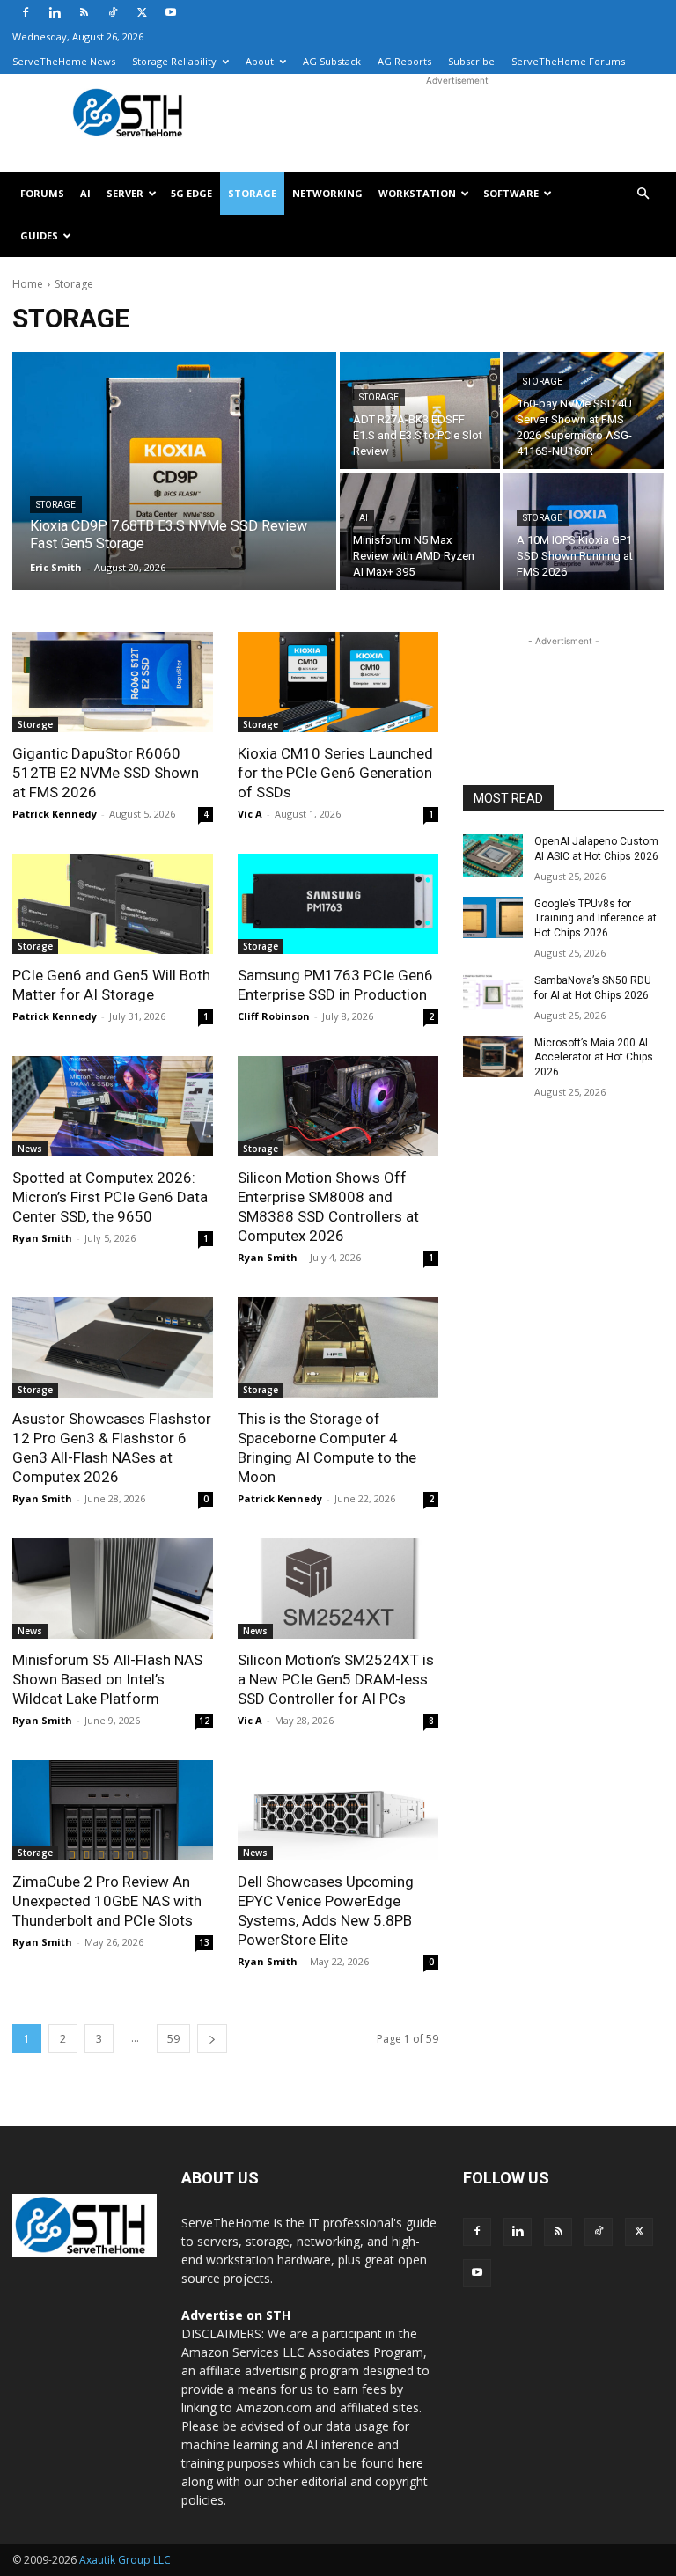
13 (204, 1942)
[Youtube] (171, 12)
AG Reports (404, 61)
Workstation (417, 193)
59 (173, 2039)
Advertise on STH (236, 2315)
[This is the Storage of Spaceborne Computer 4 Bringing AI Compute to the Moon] (338, 1347)
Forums (42, 193)
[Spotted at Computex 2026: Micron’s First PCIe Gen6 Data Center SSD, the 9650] (113, 1106)
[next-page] (212, 2039)
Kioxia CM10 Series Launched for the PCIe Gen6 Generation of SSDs (335, 773)
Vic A (250, 814)
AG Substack (332, 61)
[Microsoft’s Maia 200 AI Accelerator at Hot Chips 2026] (493, 1057)
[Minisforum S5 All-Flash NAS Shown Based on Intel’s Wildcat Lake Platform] (113, 1589)
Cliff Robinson (274, 1016)
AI (85, 193)
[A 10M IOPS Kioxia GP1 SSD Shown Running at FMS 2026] (584, 531)
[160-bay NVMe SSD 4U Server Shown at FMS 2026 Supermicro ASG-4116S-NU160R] (584, 411)
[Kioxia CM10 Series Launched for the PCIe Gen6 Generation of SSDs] (338, 682)
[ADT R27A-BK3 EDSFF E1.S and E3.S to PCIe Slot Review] (420, 411)
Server (125, 193)
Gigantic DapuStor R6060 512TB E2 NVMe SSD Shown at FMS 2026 (106, 773)
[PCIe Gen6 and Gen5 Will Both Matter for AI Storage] (113, 904)
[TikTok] (113, 12)
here (411, 2463)
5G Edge (191, 193)
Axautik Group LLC (125, 2560)
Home (28, 284)
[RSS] (84, 12)
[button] (643, 194)
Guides (39, 235)
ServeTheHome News (64, 61)
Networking (327, 193)
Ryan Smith (42, 1238)
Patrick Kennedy (55, 814)
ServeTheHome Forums (568, 61)
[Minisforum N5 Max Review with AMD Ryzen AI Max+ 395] (420, 531)
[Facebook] (26, 12)
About (260, 61)
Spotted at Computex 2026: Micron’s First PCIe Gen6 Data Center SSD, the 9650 (110, 1197)
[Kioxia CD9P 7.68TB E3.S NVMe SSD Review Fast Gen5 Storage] (174, 471)
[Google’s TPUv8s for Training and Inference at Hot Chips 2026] (493, 918)
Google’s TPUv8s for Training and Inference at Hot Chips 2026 (595, 919)
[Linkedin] (55, 12)
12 (204, 1721)
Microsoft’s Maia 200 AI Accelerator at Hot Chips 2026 (594, 1058)
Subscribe (471, 61)
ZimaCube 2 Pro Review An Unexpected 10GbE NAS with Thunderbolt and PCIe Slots (107, 1901)
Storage (252, 193)
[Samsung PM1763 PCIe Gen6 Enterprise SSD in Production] (338, 904)
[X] (142, 12)
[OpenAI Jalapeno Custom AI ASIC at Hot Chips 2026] (493, 855)
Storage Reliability (174, 61)
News (30, 1149)
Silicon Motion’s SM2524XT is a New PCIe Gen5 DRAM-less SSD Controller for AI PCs (336, 1679)
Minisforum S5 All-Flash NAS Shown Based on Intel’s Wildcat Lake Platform (107, 1679)
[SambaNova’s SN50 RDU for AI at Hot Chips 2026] (493, 994)
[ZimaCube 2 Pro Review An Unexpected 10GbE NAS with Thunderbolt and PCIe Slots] (113, 1810)
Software (511, 193)
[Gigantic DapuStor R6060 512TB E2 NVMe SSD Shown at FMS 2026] (113, 682)
